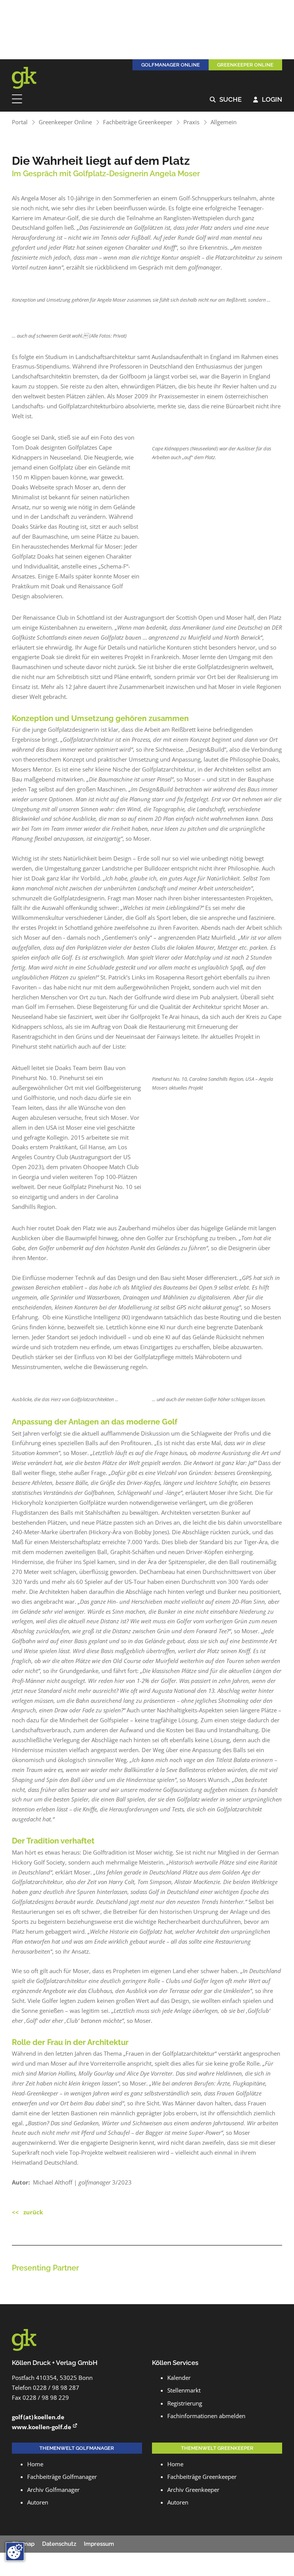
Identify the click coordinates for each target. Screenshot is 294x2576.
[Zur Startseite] (29, 78)
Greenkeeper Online (65, 122)
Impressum (99, 2544)
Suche (226, 100)
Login (268, 100)
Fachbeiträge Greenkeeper (138, 122)
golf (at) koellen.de (38, 2417)
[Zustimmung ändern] (15, 2552)
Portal (20, 122)
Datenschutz (59, 2544)
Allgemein (224, 122)
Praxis (191, 122)
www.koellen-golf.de (42, 2427)
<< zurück (27, 2212)
